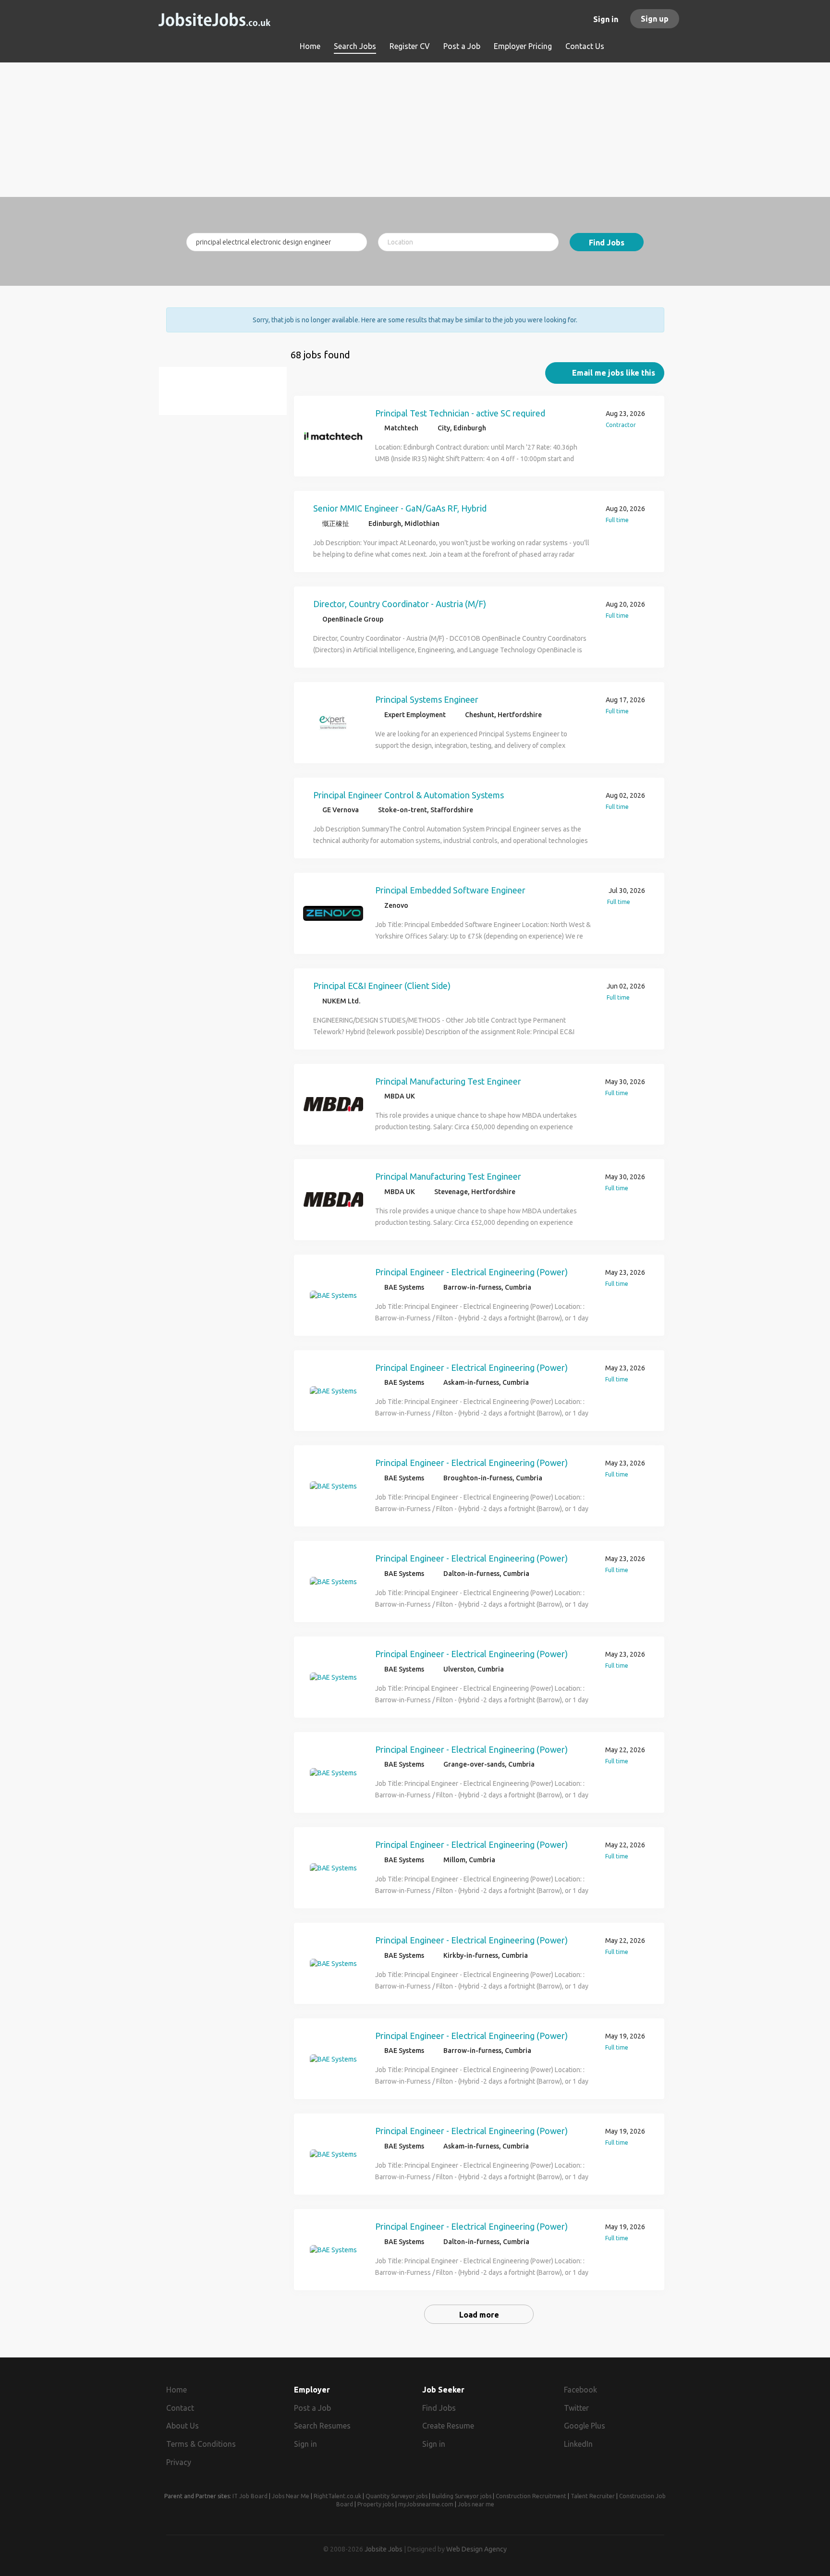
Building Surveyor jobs (462, 2496)
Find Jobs (607, 243)
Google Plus (585, 2426)
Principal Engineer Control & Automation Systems (409, 795)
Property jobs (376, 2504)
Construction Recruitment (531, 2496)
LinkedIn (578, 2444)
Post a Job (312, 2408)
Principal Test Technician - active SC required (460, 413)
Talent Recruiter (593, 2496)
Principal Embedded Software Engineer (450, 890)
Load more (479, 2315)
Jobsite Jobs (384, 2549)
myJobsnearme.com (426, 2504)
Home (177, 2390)
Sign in (606, 19)
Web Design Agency (476, 2549)
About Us (183, 2426)
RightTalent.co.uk (337, 2496)
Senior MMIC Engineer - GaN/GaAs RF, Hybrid (400, 508)
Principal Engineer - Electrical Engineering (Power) (471, 1272)
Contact (180, 2408)
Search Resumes (322, 2426)
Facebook (580, 2390)
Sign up (655, 19)
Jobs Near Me (291, 2496)
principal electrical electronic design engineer (227, 397)
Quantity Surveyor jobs (397, 2496)
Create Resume (448, 2426)
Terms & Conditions (201, 2444)
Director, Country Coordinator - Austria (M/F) (400, 604)
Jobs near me (476, 2504)
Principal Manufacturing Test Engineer (448, 1081)
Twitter (576, 2408)
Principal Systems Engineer (427, 699)
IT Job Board (250, 2496)
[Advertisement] (415, 130)
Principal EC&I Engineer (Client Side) (382, 986)
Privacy (179, 2462)
